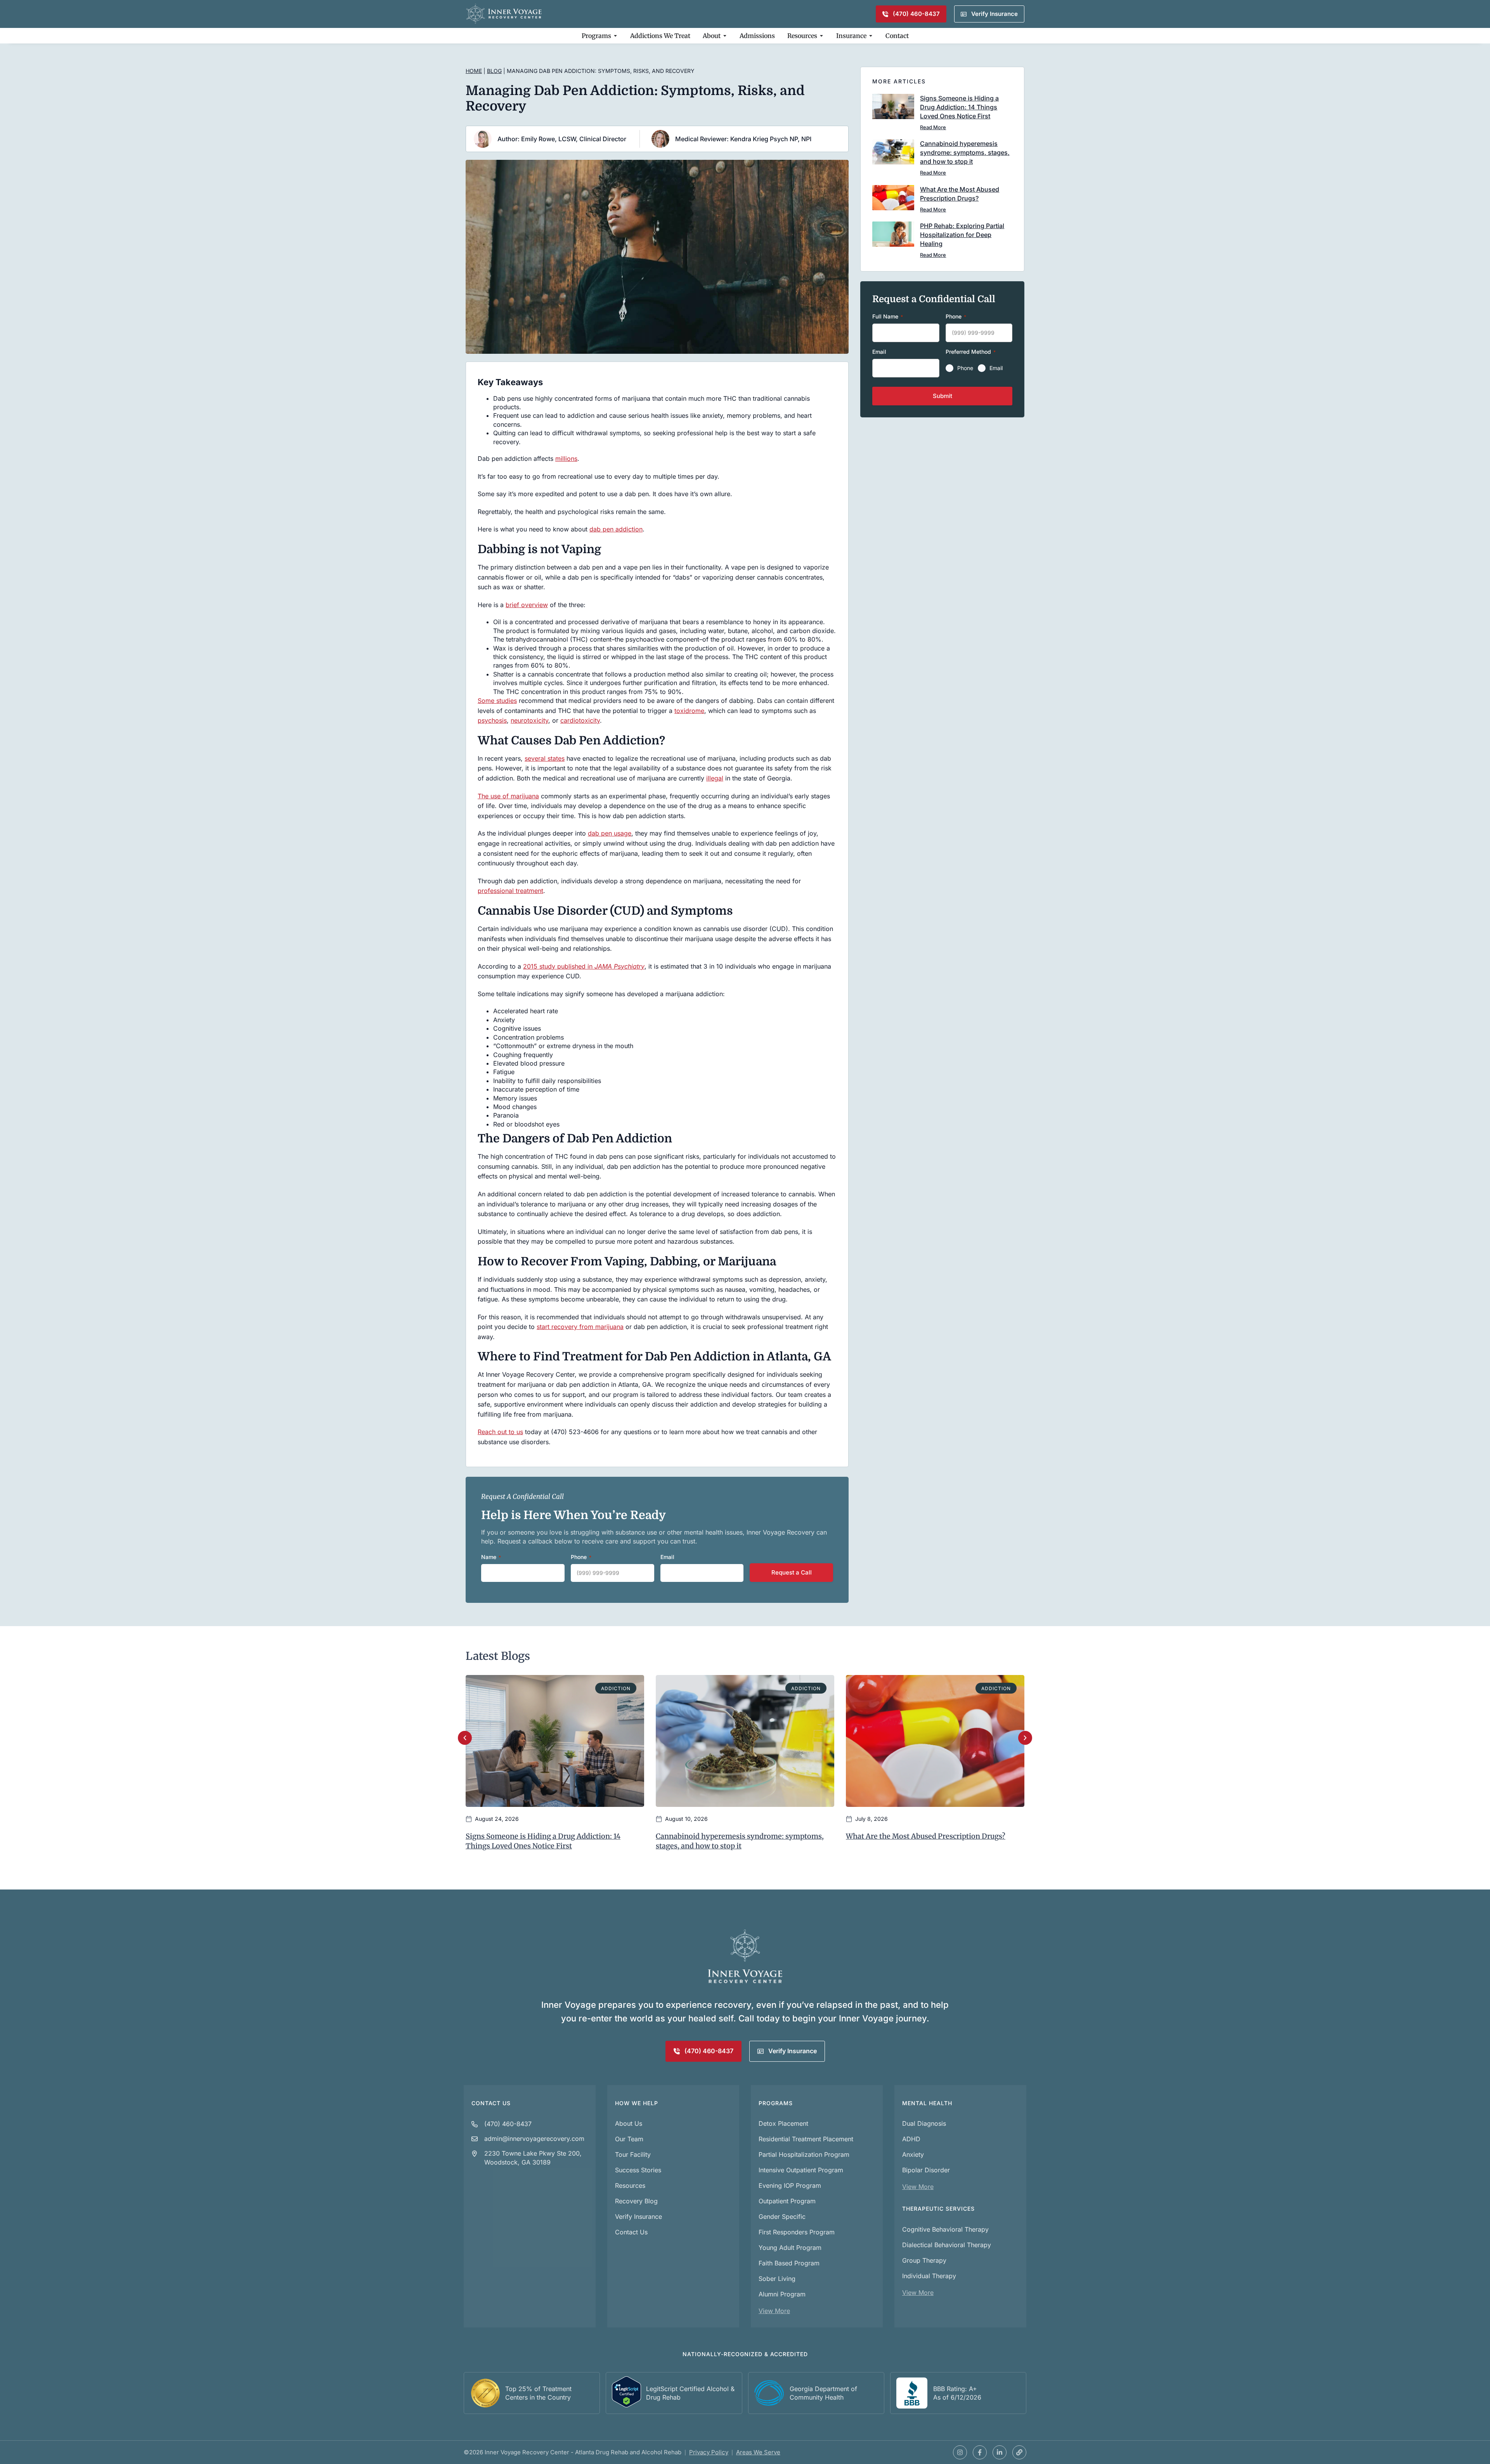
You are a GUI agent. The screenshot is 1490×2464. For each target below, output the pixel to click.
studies (507, 701)
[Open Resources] (821, 36)
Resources (630, 2185)
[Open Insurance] (871, 36)
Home (474, 71)
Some (487, 701)
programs (776, 2103)
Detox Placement (783, 2123)
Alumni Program (782, 2294)
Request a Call (792, 1572)
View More (774, 2311)
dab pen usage (610, 833)
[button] (465, 1738)
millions (566, 459)
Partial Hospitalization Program (804, 2154)
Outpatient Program (787, 2201)
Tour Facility (633, 2154)
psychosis (492, 720)
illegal (715, 778)
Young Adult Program (790, 2248)
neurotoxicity (529, 720)
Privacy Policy (709, 2452)
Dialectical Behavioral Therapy (947, 2245)
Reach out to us (500, 1432)
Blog (494, 71)
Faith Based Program (789, 2263)
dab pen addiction (616, 529)
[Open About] (725, 36)
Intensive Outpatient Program (801, 2170)
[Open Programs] (615, 36)
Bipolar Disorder (926, 2170)
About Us (629, 2123)
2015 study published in (584, 966)
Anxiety (913, 2154)
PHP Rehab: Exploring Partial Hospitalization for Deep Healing (962, 235)
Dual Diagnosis (924, 2123)
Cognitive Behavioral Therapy (945, 2229)
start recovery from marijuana (580, 1327)
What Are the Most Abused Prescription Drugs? (926, 1836)
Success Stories (638, 2170)
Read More (933, 127)
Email (996, 368)
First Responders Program (797, 2232)
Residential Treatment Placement (806, 2139)
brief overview (527, 605)
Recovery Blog (636, 2201)
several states (545, 758)
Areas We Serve (758, 2452)
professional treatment (510, 891)
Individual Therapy (929, 2276)
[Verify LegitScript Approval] (626, 2405)
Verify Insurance (638, 2217)
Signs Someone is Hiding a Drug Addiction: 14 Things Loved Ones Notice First (959, 107)
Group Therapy (924, 2260)
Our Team (629, 2139)
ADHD (911, 2139)
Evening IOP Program (790, 2185)
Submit (943, 396)
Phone (965, 368)
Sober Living (777, 2279)
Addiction (616, 1688)
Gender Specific (782, 2217)
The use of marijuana (508, 796)
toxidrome (689, 711)
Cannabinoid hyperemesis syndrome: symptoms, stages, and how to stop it (965, 152)
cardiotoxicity (580, 720)
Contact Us (491, 2103)
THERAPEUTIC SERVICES (938, 2209)
